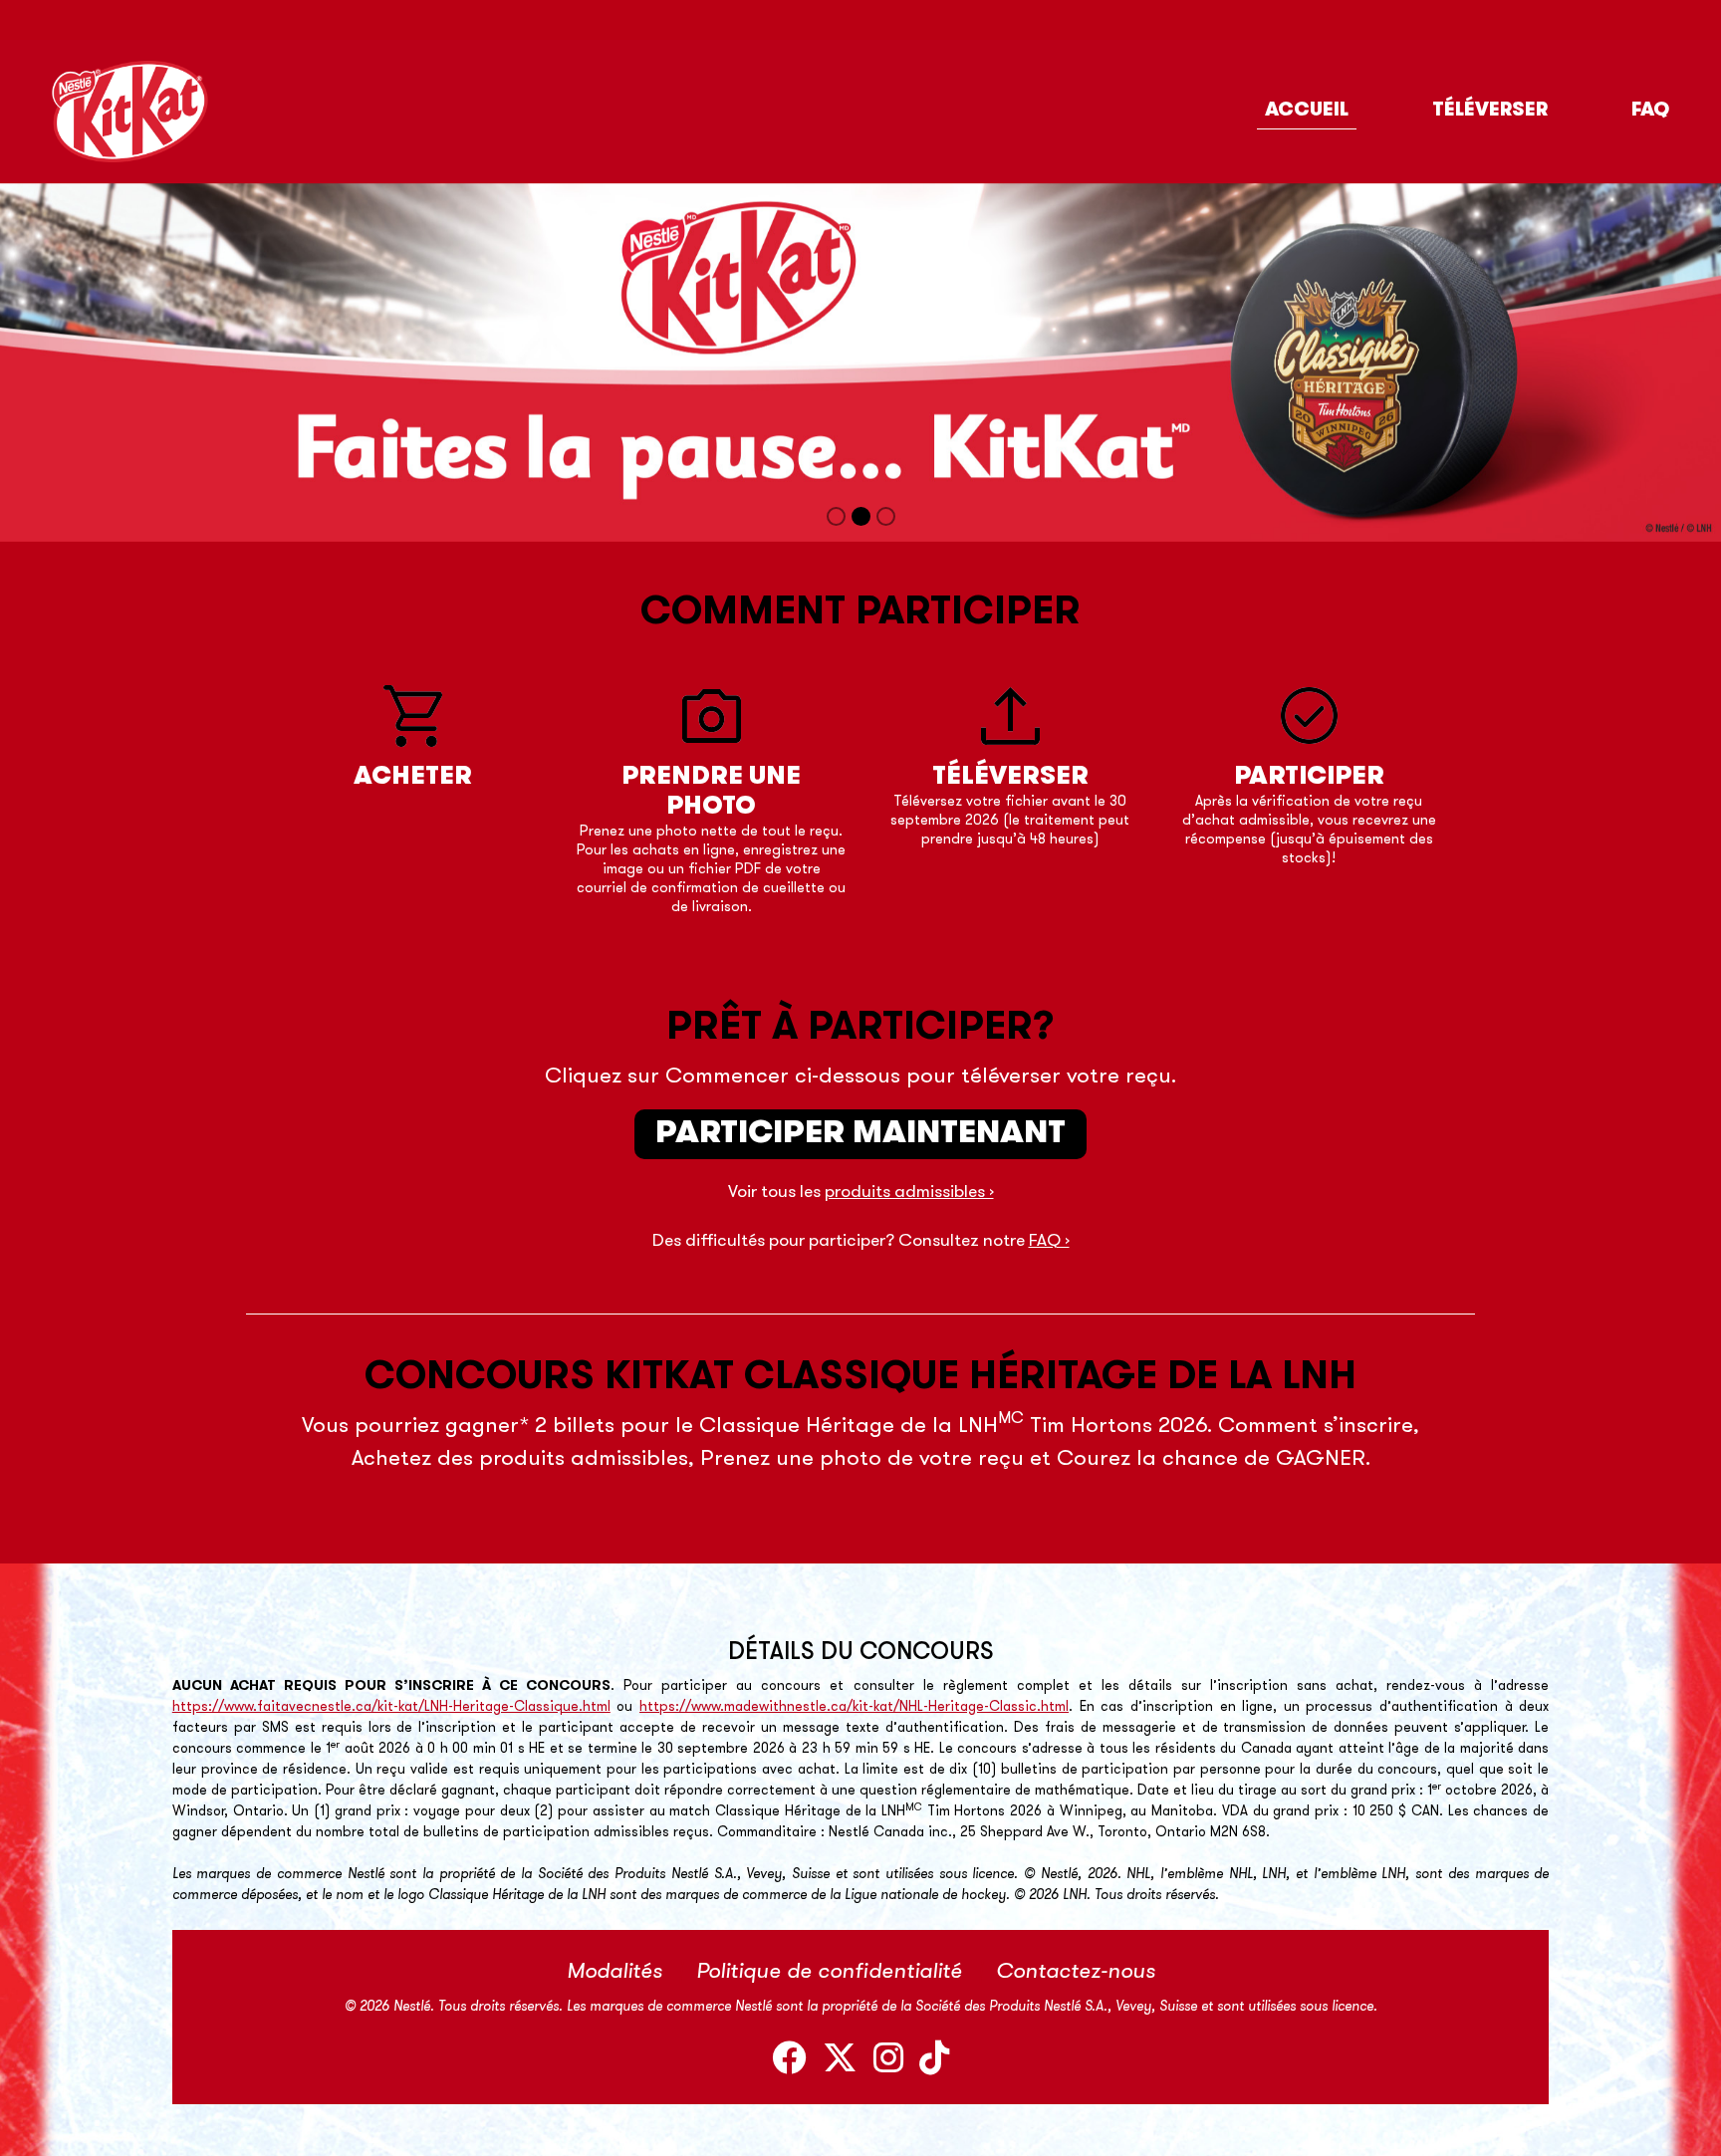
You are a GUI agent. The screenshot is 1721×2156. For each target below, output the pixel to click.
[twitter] (840, 2062)
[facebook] (789, 2062)
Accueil (1307, 111)
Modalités (615, 1972)
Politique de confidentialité (829, 1972)
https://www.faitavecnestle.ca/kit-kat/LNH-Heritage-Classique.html (391, 1707)
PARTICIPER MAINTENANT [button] (860, 1134)
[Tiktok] (934, 2062)
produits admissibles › (909, 1193)
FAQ (1650, 111)
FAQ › (1049, 1241)
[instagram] (888, 2062)
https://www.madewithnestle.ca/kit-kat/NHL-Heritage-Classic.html (854, 1707)
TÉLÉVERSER (1490, 111)
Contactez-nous (1076, 1972)
